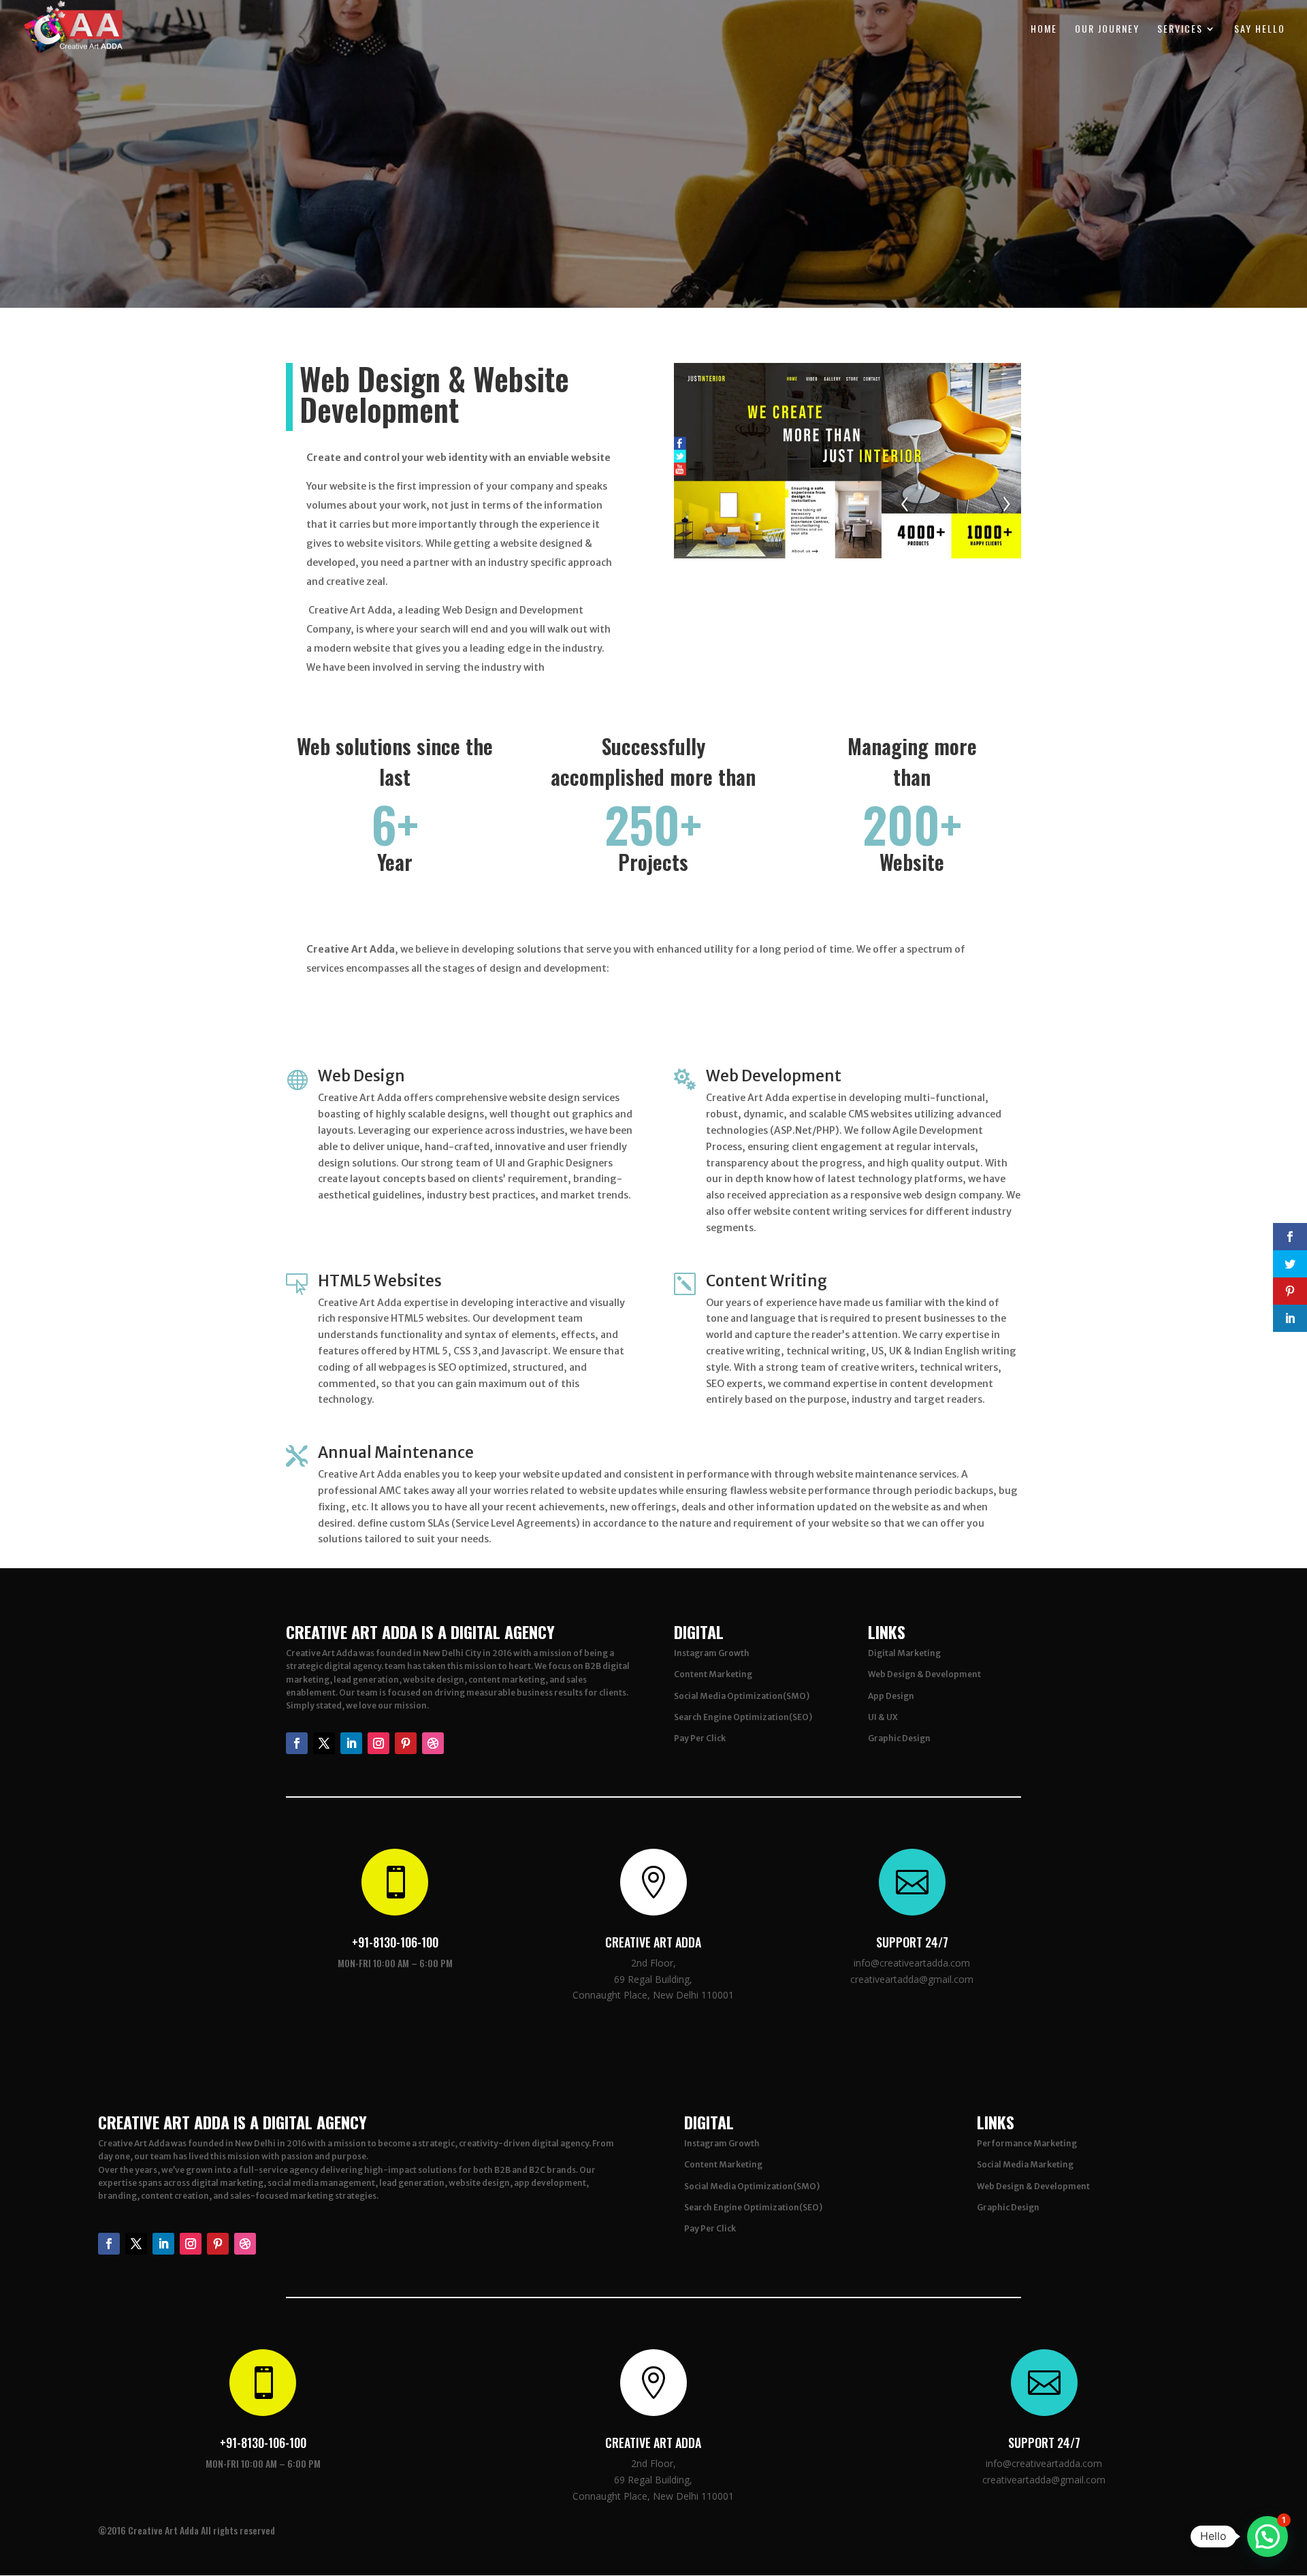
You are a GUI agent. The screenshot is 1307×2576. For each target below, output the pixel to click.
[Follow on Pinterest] (406, 1743)
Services (1180, 30)
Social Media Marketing (1025, 2164)
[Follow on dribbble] (433, 1743)
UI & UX (883, 1717)
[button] (1268, 2537)
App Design (891, 1696)
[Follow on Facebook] (297, 1743)
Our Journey (1107, 30)
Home (1044, 30)
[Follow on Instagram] (378, 1743)
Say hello (1260, 30)
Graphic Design (899, 1738)
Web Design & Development (924, 1674)
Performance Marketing (1027, 2143)
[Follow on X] (324, 1743)
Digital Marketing (904, 1653)
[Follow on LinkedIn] (351, 1743)
